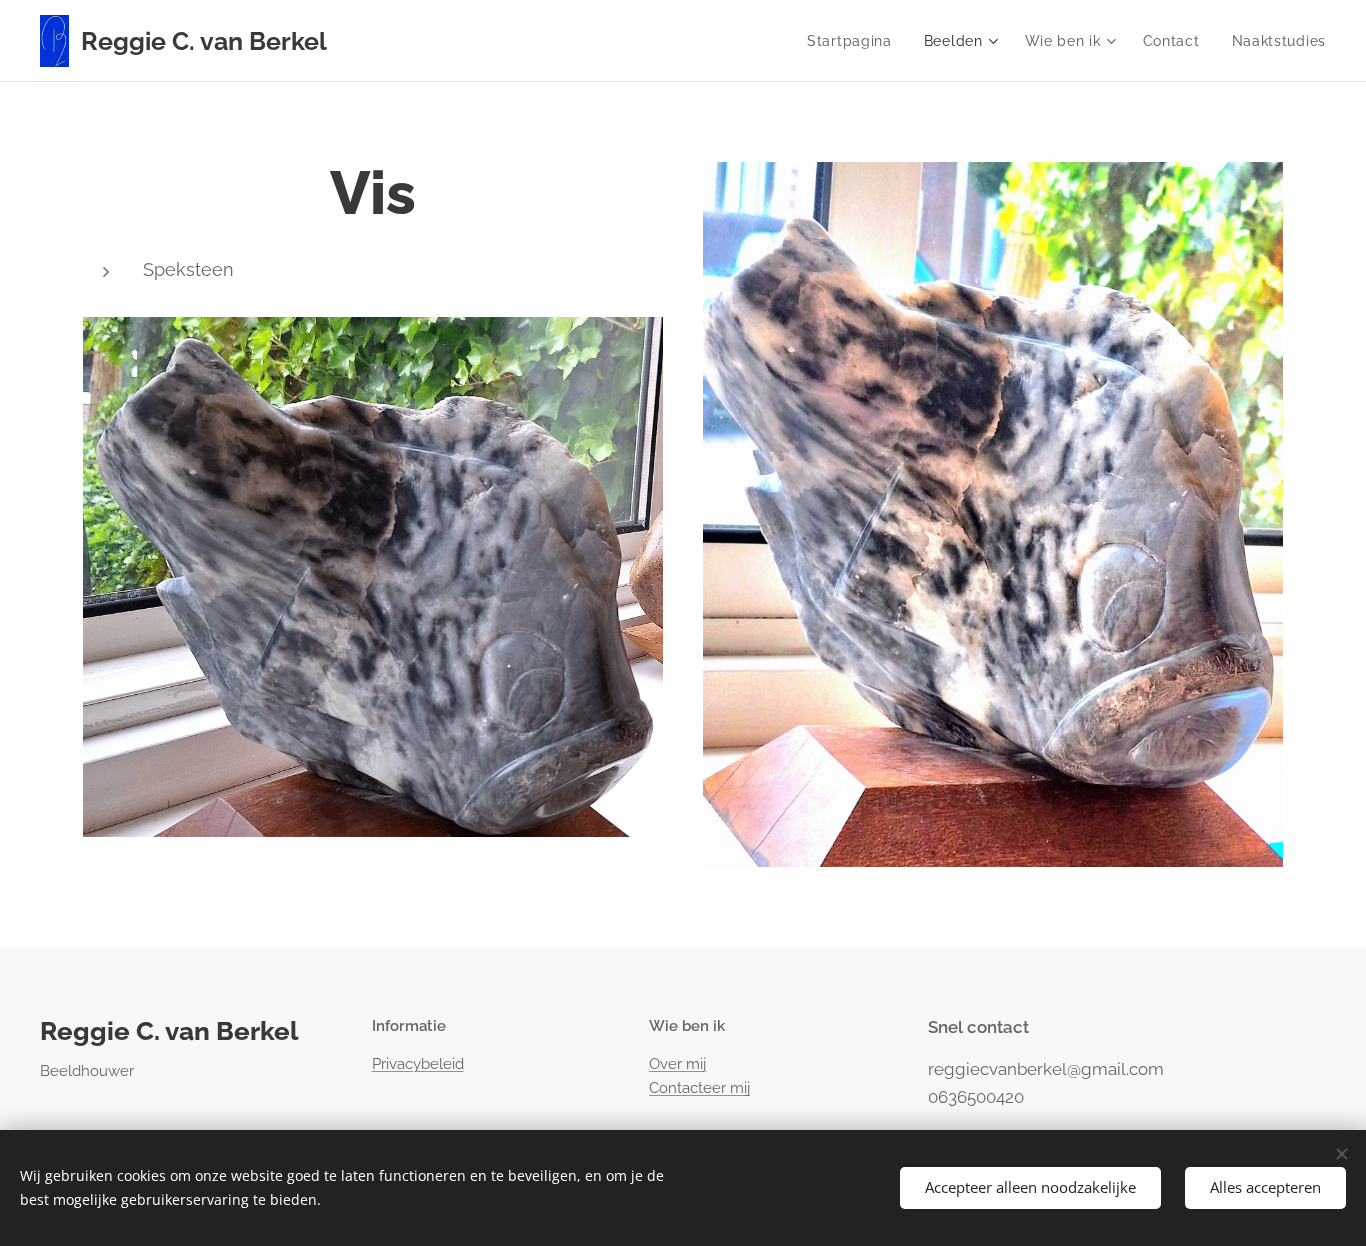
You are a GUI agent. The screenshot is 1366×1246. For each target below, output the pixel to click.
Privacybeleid (418, 1064)
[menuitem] (855, 41)
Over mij (677, 1064)
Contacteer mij (699, 1088)
